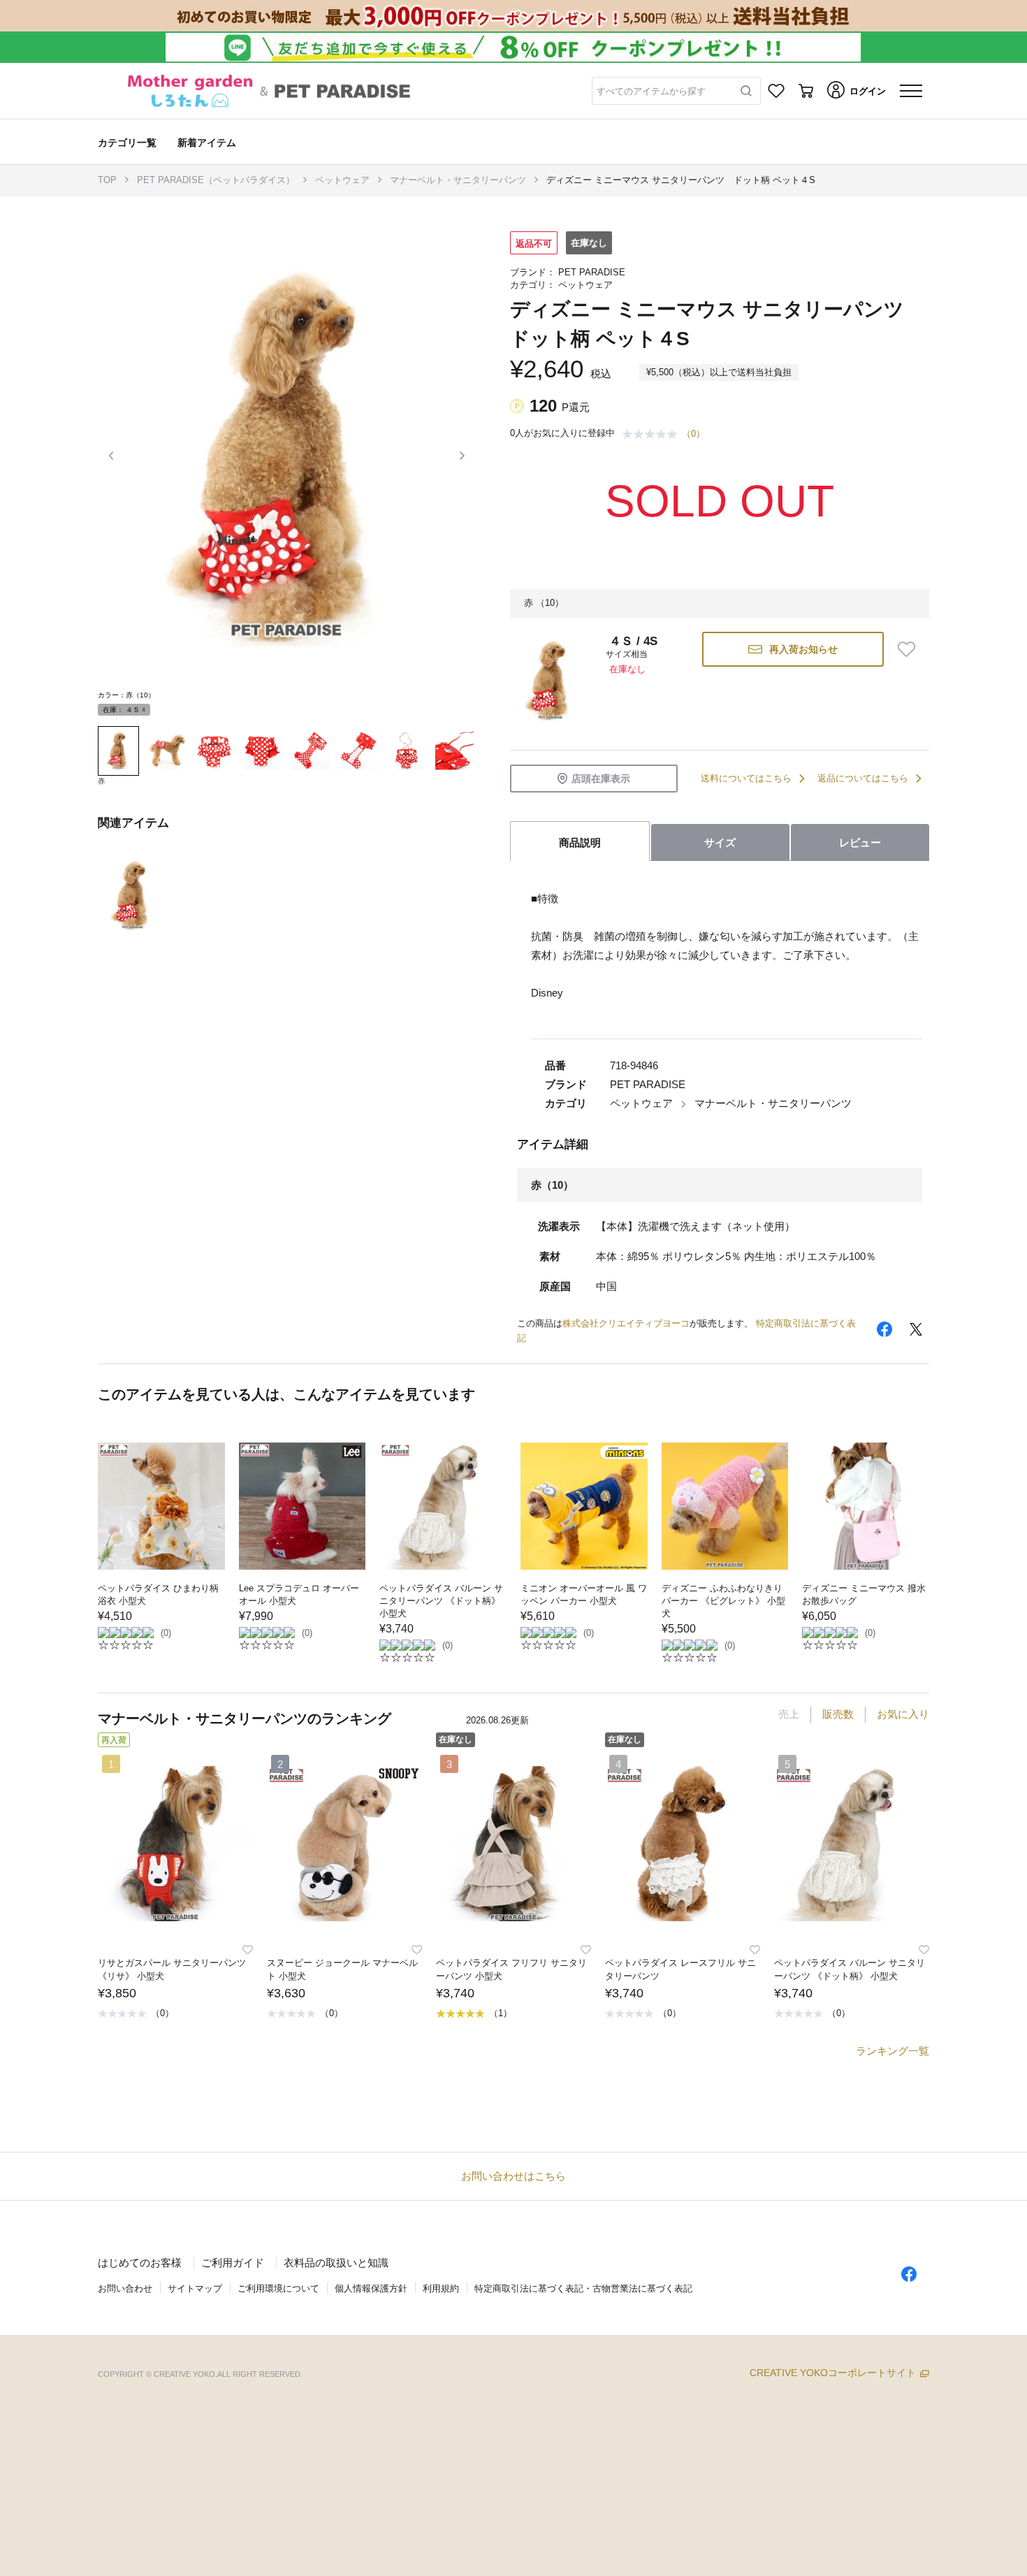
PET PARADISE (592, 272)
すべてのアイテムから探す (651, 91)
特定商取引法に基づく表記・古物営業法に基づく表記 (583, 2288)
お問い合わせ (125, 2288)
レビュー (860, 842)
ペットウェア (342, 180)
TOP (107, 180)
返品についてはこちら (863, 778)
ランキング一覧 (893, 2051)
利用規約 (441, 2288)
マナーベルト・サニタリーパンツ (458, 180)
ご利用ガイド (233, 2263)
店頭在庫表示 (601, 779)
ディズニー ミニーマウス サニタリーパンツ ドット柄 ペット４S (681, 180)
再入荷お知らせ (803, 649)
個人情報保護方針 (371, 2288)
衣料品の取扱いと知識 (336, 2263)
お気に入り (903, 1714)
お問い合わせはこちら (513, 2176)
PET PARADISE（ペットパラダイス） (216, 180)
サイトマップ (195, 2288)
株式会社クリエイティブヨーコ (626, 1323)
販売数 (838, 1714)
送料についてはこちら (746, 778)
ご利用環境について (278, 2288)
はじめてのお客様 (140, 2263)
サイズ (720, 842)
